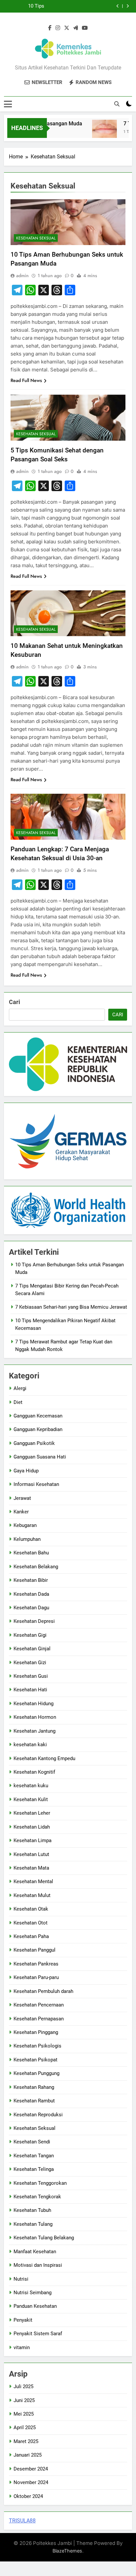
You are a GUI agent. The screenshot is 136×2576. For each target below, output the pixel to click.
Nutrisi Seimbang (33, 2293)
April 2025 (25, 2428)
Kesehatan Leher (32, 1813)
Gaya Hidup (26, 1471)
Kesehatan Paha (31, 1936)
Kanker (21, 1512)
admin (22, 275)
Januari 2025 (28, 2455)
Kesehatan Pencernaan (39, 2005)
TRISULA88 (22, 2521)
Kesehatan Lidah (32, 1827)
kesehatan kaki (30, 1745)
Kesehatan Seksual (36, 238)
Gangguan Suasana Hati (40, 1457)
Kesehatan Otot (31, 1923)
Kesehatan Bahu (31, 1553)
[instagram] (58, 28)
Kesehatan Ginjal (32, 1649)
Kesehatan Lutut (31, 1854)
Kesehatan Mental (33, 1881)
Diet (18, 1402)
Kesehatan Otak (31, 1909)
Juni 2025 (24, 2400)
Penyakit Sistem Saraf (38, 2334)
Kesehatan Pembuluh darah (43, 1991)
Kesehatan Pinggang (36, 2032)
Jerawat (22, 1498)
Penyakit (23, 2320)
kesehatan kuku (31, 1786)
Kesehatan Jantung (34, 1731)
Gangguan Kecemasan (38, 1416)
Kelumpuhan (27, 1539)
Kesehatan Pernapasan (39, 2019)
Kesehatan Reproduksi (38, 2115)
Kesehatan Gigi (30, 1635)
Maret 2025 (26, 2441)
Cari (15, 1002)
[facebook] (50, 28)
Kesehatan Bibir (31, 1580)
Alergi (20, 1388)
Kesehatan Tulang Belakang (44, 2238)
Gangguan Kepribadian (38, 1429)
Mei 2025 (24, 2414)
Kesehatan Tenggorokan (40, 2183)
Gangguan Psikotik (34, 1443)
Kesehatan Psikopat (35, 2060)
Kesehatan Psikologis (37, 2046)
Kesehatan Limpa (33, 1840)
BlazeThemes (67, 2551)
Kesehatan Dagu (31, 1608)
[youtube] (85, 28)
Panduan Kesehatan (35, 2306)
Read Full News (26, 380)
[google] (76, 28)
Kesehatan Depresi (34, 1621)
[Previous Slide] (118, 6)
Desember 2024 (31, 2469)
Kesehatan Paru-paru (36, 1977)
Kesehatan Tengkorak (37, 2197)
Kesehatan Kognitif (34, 1772)
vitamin (22, 2347)
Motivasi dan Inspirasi (38, 2265)
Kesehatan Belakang (36, 1567)
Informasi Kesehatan (36, 1484)
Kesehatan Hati (30, 1690)
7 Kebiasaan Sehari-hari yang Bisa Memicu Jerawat (71, 1307)
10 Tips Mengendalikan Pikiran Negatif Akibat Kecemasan (28, 6)
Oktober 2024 (28, 2496)
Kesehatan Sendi (32, 2142)
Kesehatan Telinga (34, 2169)
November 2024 (31, 2482)
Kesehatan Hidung (34, 1704)
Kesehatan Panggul (34, 1950)
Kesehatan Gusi (31, 1676)
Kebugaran (25, 1525)
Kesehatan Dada (31, 1594)
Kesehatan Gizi (30, 1663)
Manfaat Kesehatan (35, 2252)
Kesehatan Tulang (33, 2224)
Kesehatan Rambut (34, 2101)
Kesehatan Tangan (34, 2156)
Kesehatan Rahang (34, 2087)
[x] (67, 28)
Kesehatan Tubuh (32, 2210)
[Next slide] (128, 6)
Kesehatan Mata (31, 1868)
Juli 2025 (23, 2386)
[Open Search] (117, 104)
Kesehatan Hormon (35, 1717)
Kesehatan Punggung (36, 2073)
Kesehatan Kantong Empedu (44, 1758)
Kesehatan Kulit (31, 1799)
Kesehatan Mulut (32, 1895)
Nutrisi (21, 2279)
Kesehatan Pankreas (36, 1964)
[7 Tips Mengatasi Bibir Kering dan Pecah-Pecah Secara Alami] (97, 132)
